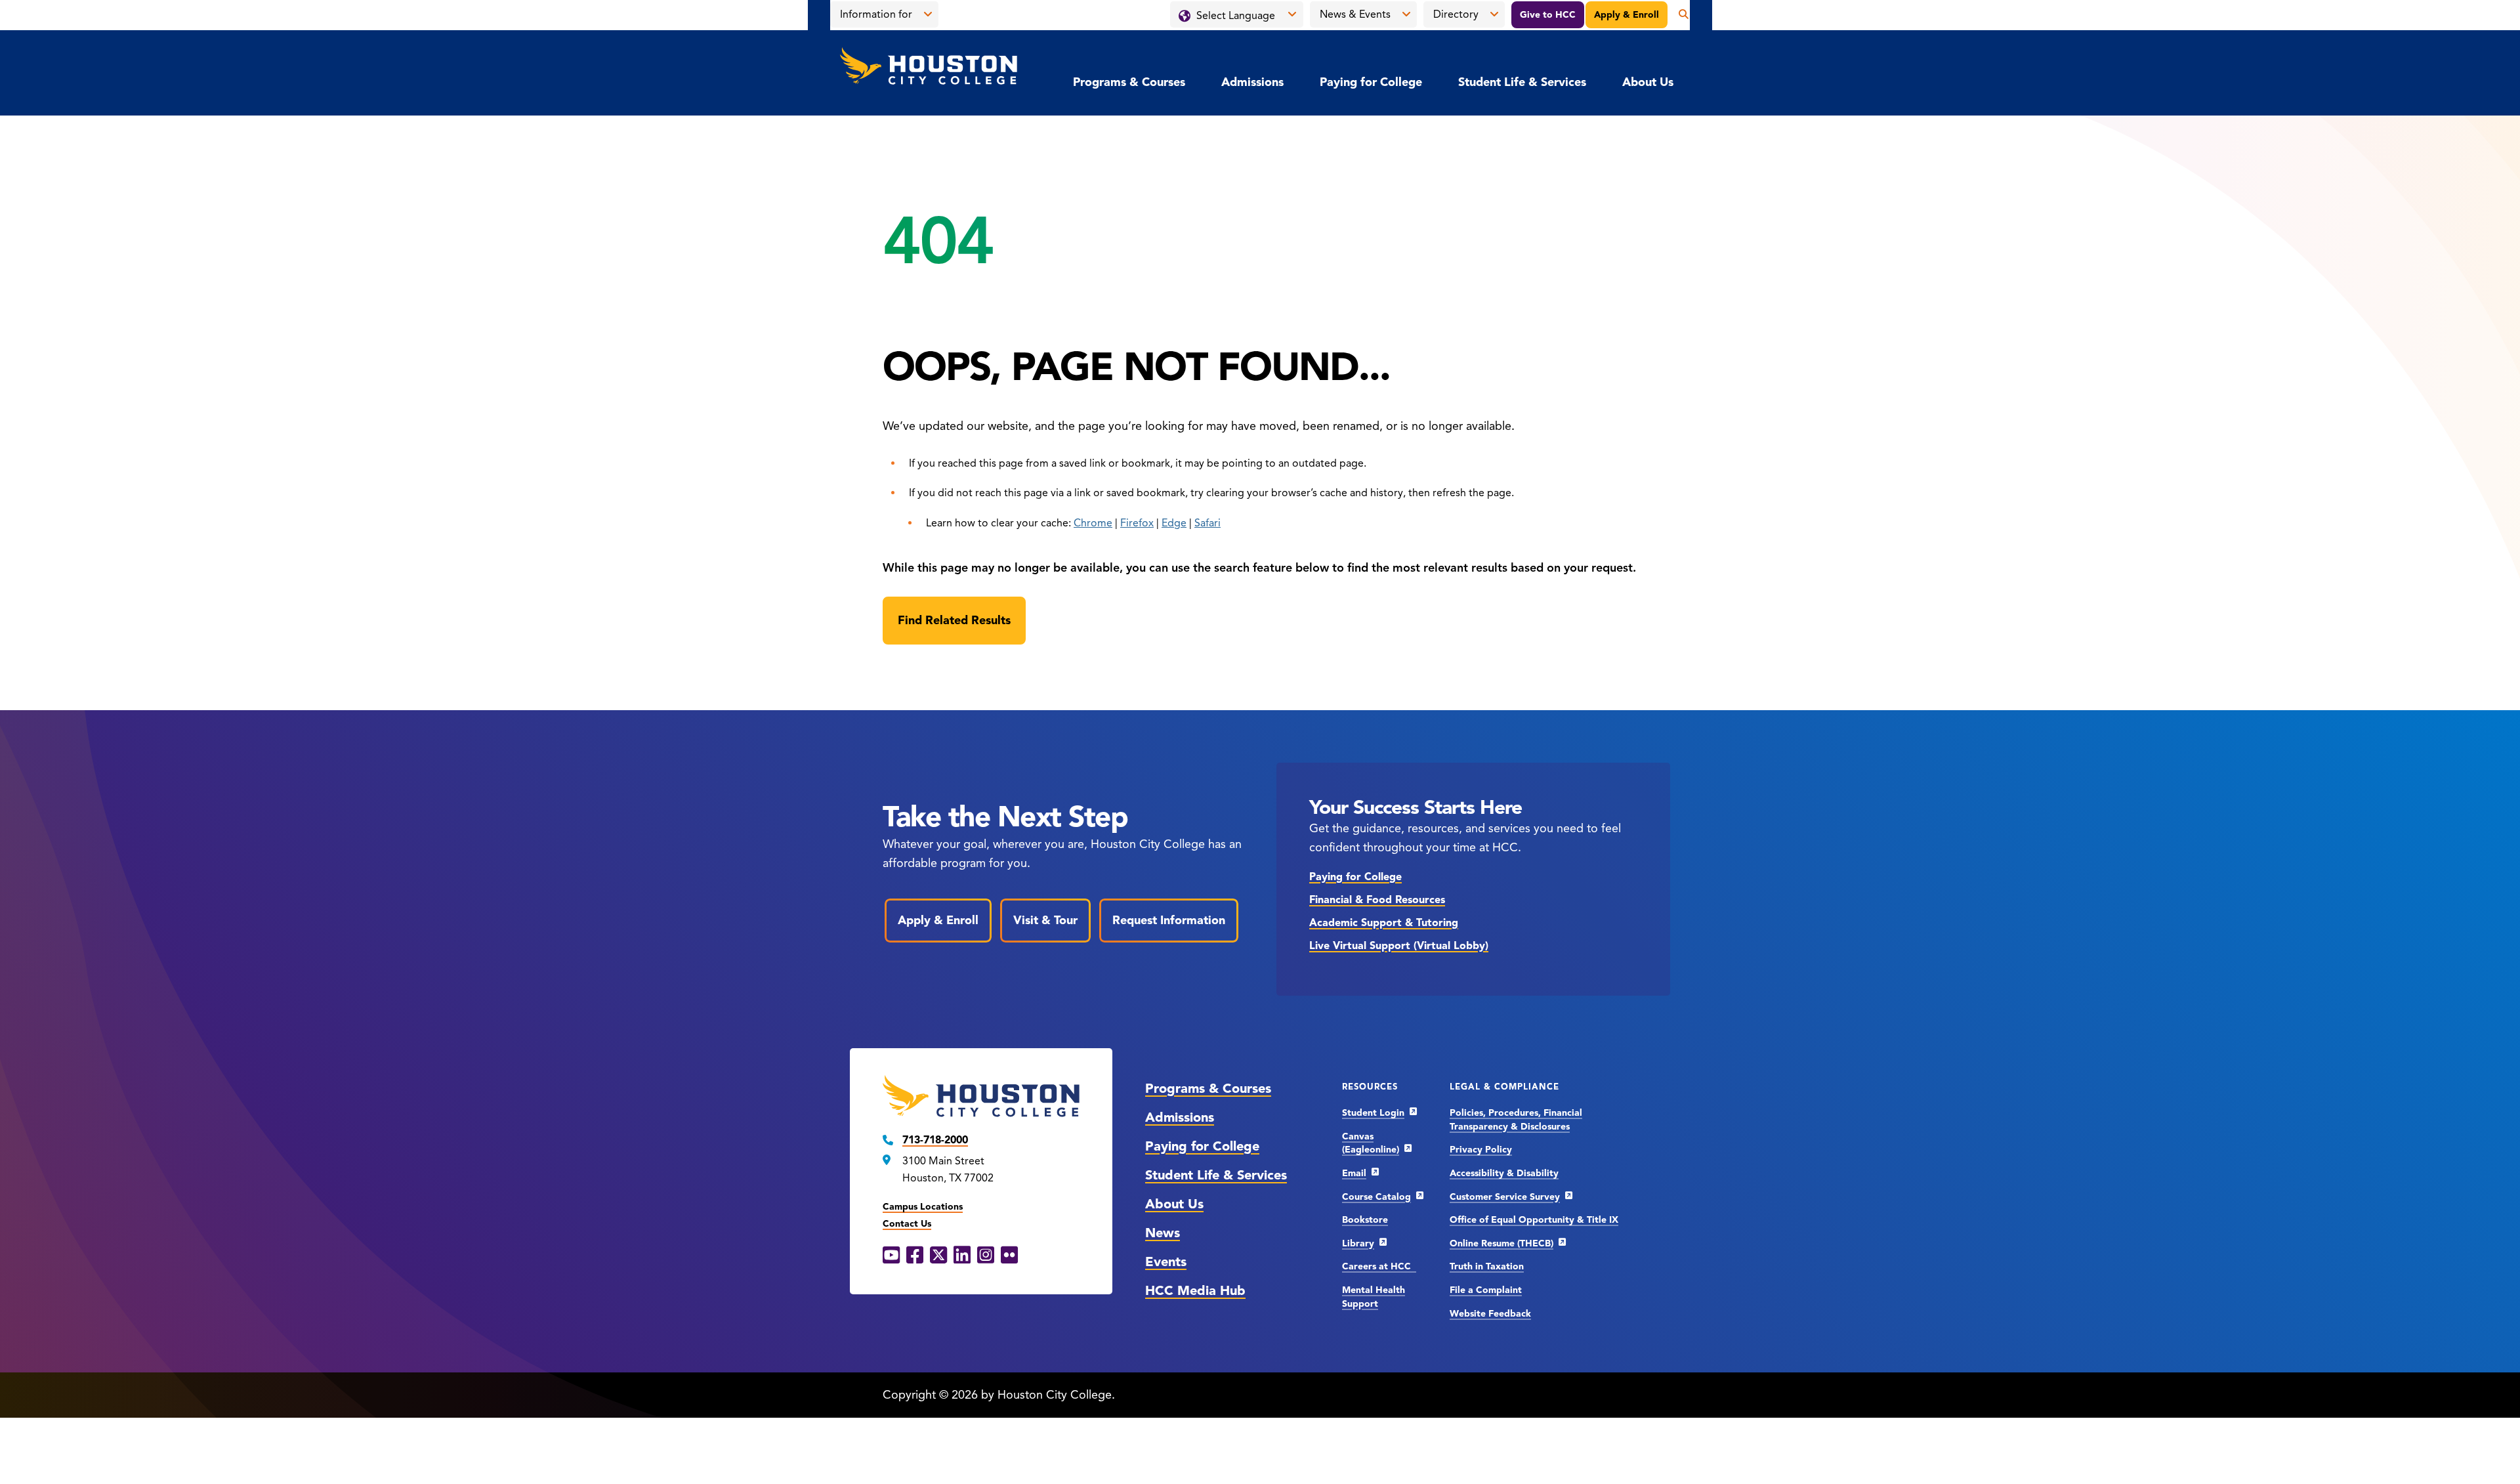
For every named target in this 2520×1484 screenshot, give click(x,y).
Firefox (1137, 523)
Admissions (1252, 82)
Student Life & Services (1522, 82)
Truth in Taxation (1487, 1266)
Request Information (1169, 920)
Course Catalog (1376, 1197)
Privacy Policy (1481, 1150)
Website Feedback (1490, 1314)
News (1163, 1233)
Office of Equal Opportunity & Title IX (1534, 1220)
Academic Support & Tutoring (1384, 923)
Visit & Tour (1045, 920)
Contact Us (907, 1224)
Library (1358, 1243)
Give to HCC (1548, 15)
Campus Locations (923, 1207)
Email (1354, 1173)
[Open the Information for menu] (928, 14)
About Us (1648, 82)
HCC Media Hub (1195, 1291)
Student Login (1373, 1113)
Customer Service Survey (1505, 1197)
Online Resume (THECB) (1501, 1243)
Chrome (1093, 523)
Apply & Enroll (1627, 15)
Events (1166, 1262)
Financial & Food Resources (1377, 900)
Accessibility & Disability (1504, 1173)
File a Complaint (1486, 1290)
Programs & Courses (1129, 82)
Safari (1207, 523)
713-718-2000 (935, 1140)
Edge (1174, 523)
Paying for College (1371, 82)
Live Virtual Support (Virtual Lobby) (1399, 946)
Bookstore (1365, 1220)
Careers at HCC (1379, 1266)
